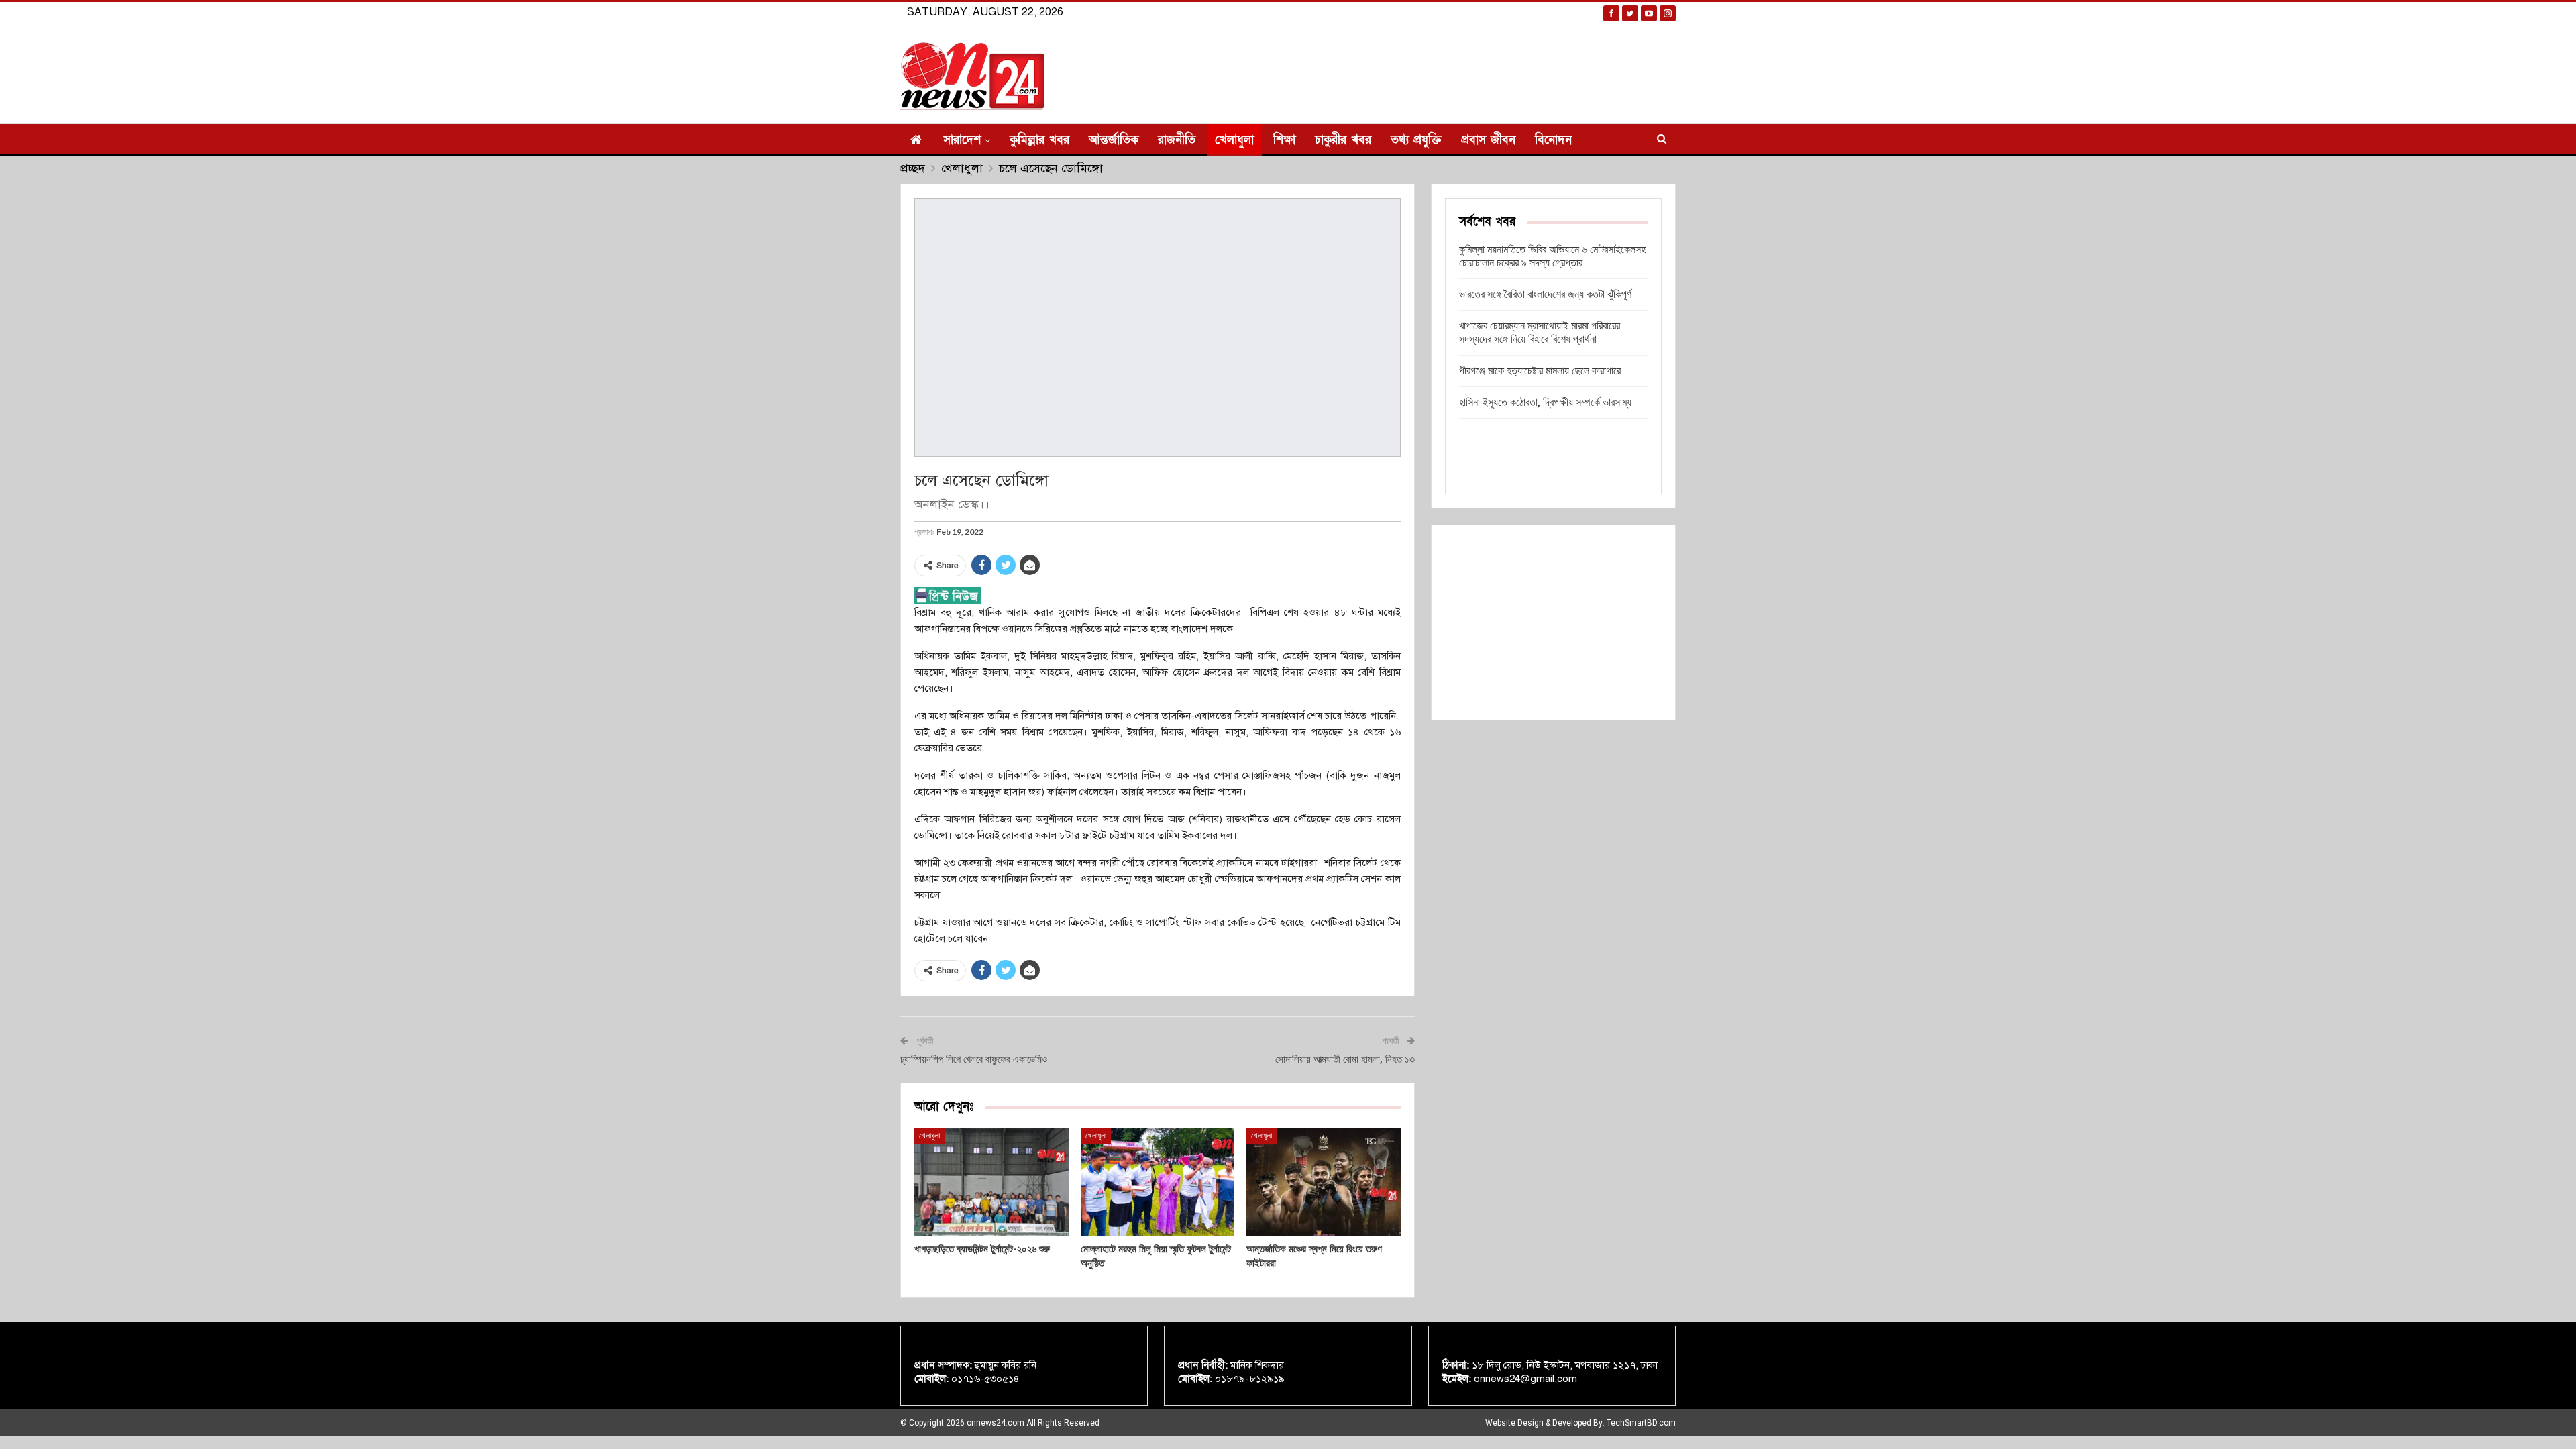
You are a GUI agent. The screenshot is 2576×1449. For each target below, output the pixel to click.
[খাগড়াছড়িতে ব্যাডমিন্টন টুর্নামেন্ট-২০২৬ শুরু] (991, 1182)
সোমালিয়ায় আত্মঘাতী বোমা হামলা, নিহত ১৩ (1345, 1059)
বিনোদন (1553, 140)
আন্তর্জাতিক (1114, 140)
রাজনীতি (1177, 140)
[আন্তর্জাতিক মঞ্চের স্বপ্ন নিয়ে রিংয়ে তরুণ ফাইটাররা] (1324, 1182)
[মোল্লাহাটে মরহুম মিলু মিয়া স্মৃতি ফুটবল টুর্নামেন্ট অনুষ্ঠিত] (1158, 1182)
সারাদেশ (962, 140)
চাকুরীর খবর (1343, 140)
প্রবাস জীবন (1488, 140)
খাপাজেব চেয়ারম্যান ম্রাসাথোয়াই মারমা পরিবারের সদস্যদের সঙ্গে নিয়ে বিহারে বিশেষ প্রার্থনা (1540, 332)
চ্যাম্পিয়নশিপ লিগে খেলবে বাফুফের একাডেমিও (974, 1059)
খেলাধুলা (1234, 140)
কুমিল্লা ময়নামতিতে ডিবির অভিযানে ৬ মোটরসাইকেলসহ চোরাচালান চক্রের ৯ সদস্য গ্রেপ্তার (1552, 256)
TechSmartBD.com (1641, 1423)
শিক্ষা (1284, 140)
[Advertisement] (1553, 623)
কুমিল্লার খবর (1039, 140)
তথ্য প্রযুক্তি (1416, 140)
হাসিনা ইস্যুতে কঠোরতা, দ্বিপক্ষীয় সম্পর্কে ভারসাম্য (1545, 402)
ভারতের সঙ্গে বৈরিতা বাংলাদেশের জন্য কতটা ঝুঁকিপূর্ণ (1545, 294)
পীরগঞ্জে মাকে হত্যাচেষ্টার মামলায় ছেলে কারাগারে (1540, 371)
